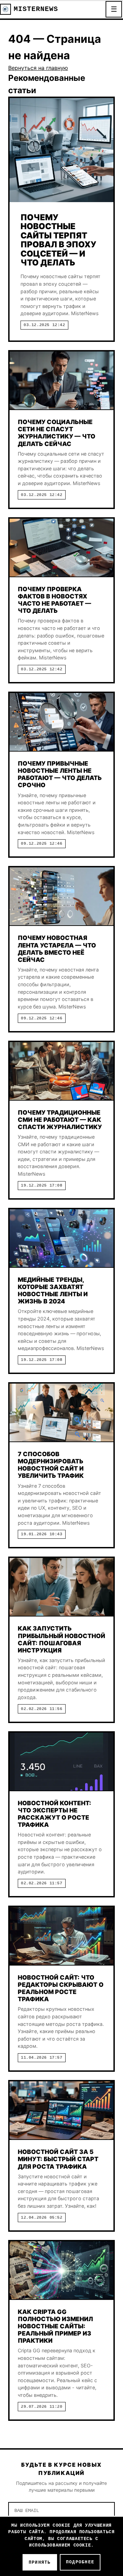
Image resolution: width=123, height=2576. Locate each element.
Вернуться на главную (38, 68)
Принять (40, 2562)
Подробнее (80, 2562)
